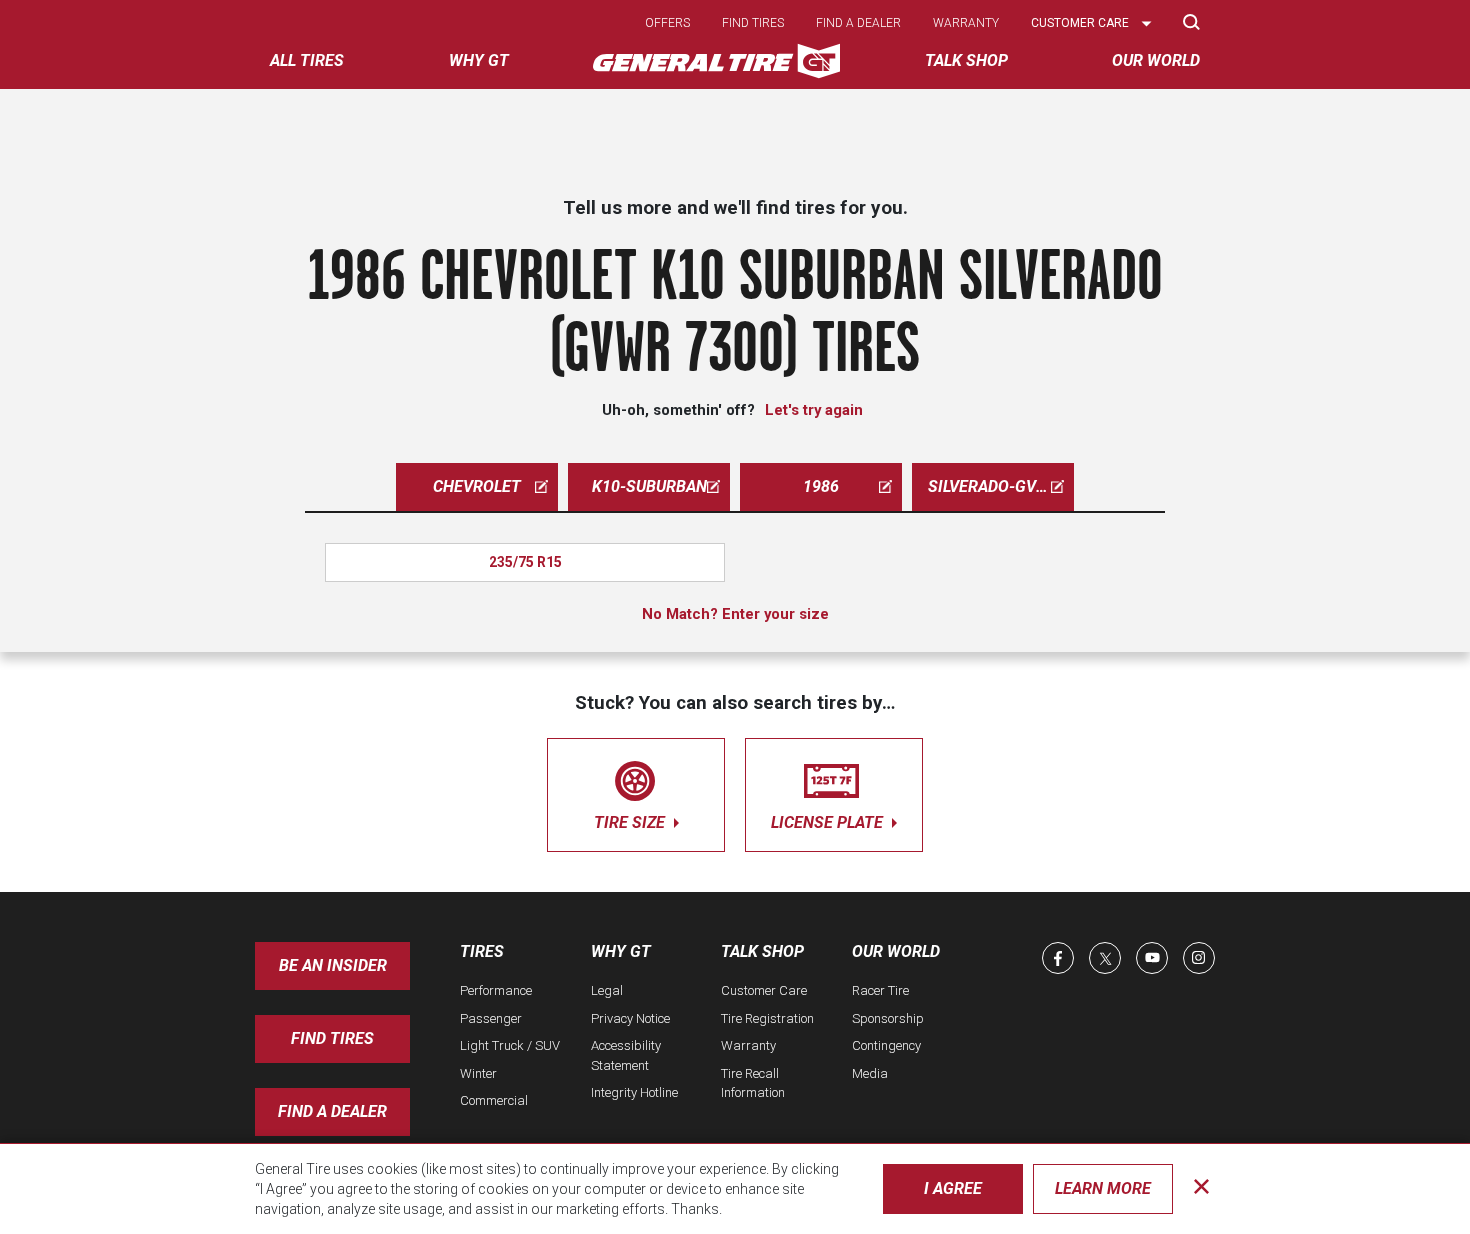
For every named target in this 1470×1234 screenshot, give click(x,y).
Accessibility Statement (626, 1055)
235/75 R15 (525, 562)
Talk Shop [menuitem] (966, 60)
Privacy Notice (630, 1018)
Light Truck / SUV (510, 1045)
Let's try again (814, 410)
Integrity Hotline (634, 1092)
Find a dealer (858, 23)
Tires (482, 951)
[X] (1105, 958)
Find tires (753, 23)
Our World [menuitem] (1156, 60)
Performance (496, 990)
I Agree (953, 1188)
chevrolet (477, 486)
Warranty (966, 23)
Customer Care (764, 990)
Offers (667, 23)
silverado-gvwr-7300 (1001, 486)
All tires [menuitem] (307, 60)
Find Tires (332, 1038)
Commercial (494, 1100)
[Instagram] (1199, 958)
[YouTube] (1152, 958)
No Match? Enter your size (735, 614)
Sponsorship (888, 1018)
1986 (821, 486)
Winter (478, 1073)
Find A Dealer (332, 1111)
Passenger (491, 1018)
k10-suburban (649, 486)
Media (870, 1073)
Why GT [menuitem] (479, 60)
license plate (829, 822)
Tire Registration (767, 1018)
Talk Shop (762, 951)
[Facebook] (1058, 958)
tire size (631, 822)
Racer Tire (880, 990)
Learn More (1103, 1188)
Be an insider (333, 965)
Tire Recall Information (753, 1083)
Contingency (886, 1045)
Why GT (621, 951)
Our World (896, 951)
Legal (607, 990)
